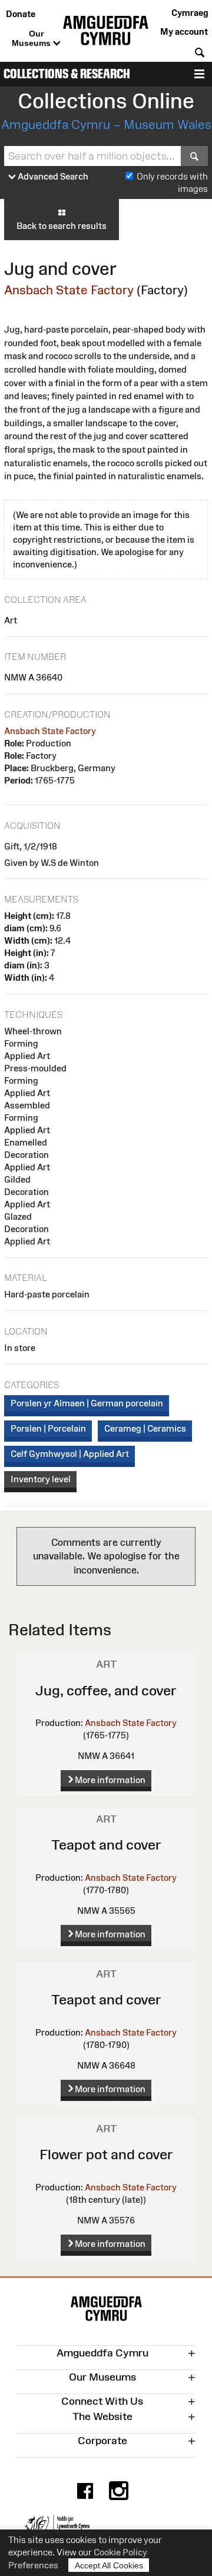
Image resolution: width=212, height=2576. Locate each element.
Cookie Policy (120, 2552)
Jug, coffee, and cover (106, 1690)
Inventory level (41, 1479)
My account (184, 31)
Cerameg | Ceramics (145, 1428)
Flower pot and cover (106, 2154)
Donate (21, 14)
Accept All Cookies (109, 2565)
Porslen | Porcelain (48, 1428)
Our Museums (32, 38)
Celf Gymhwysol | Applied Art (70, 1454)
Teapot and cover (106, 1845)
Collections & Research (67, 74)
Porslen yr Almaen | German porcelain (87, 1403)
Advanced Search (52, 176)
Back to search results (62, 226)
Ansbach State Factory (69, 290)
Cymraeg (190, 13)
